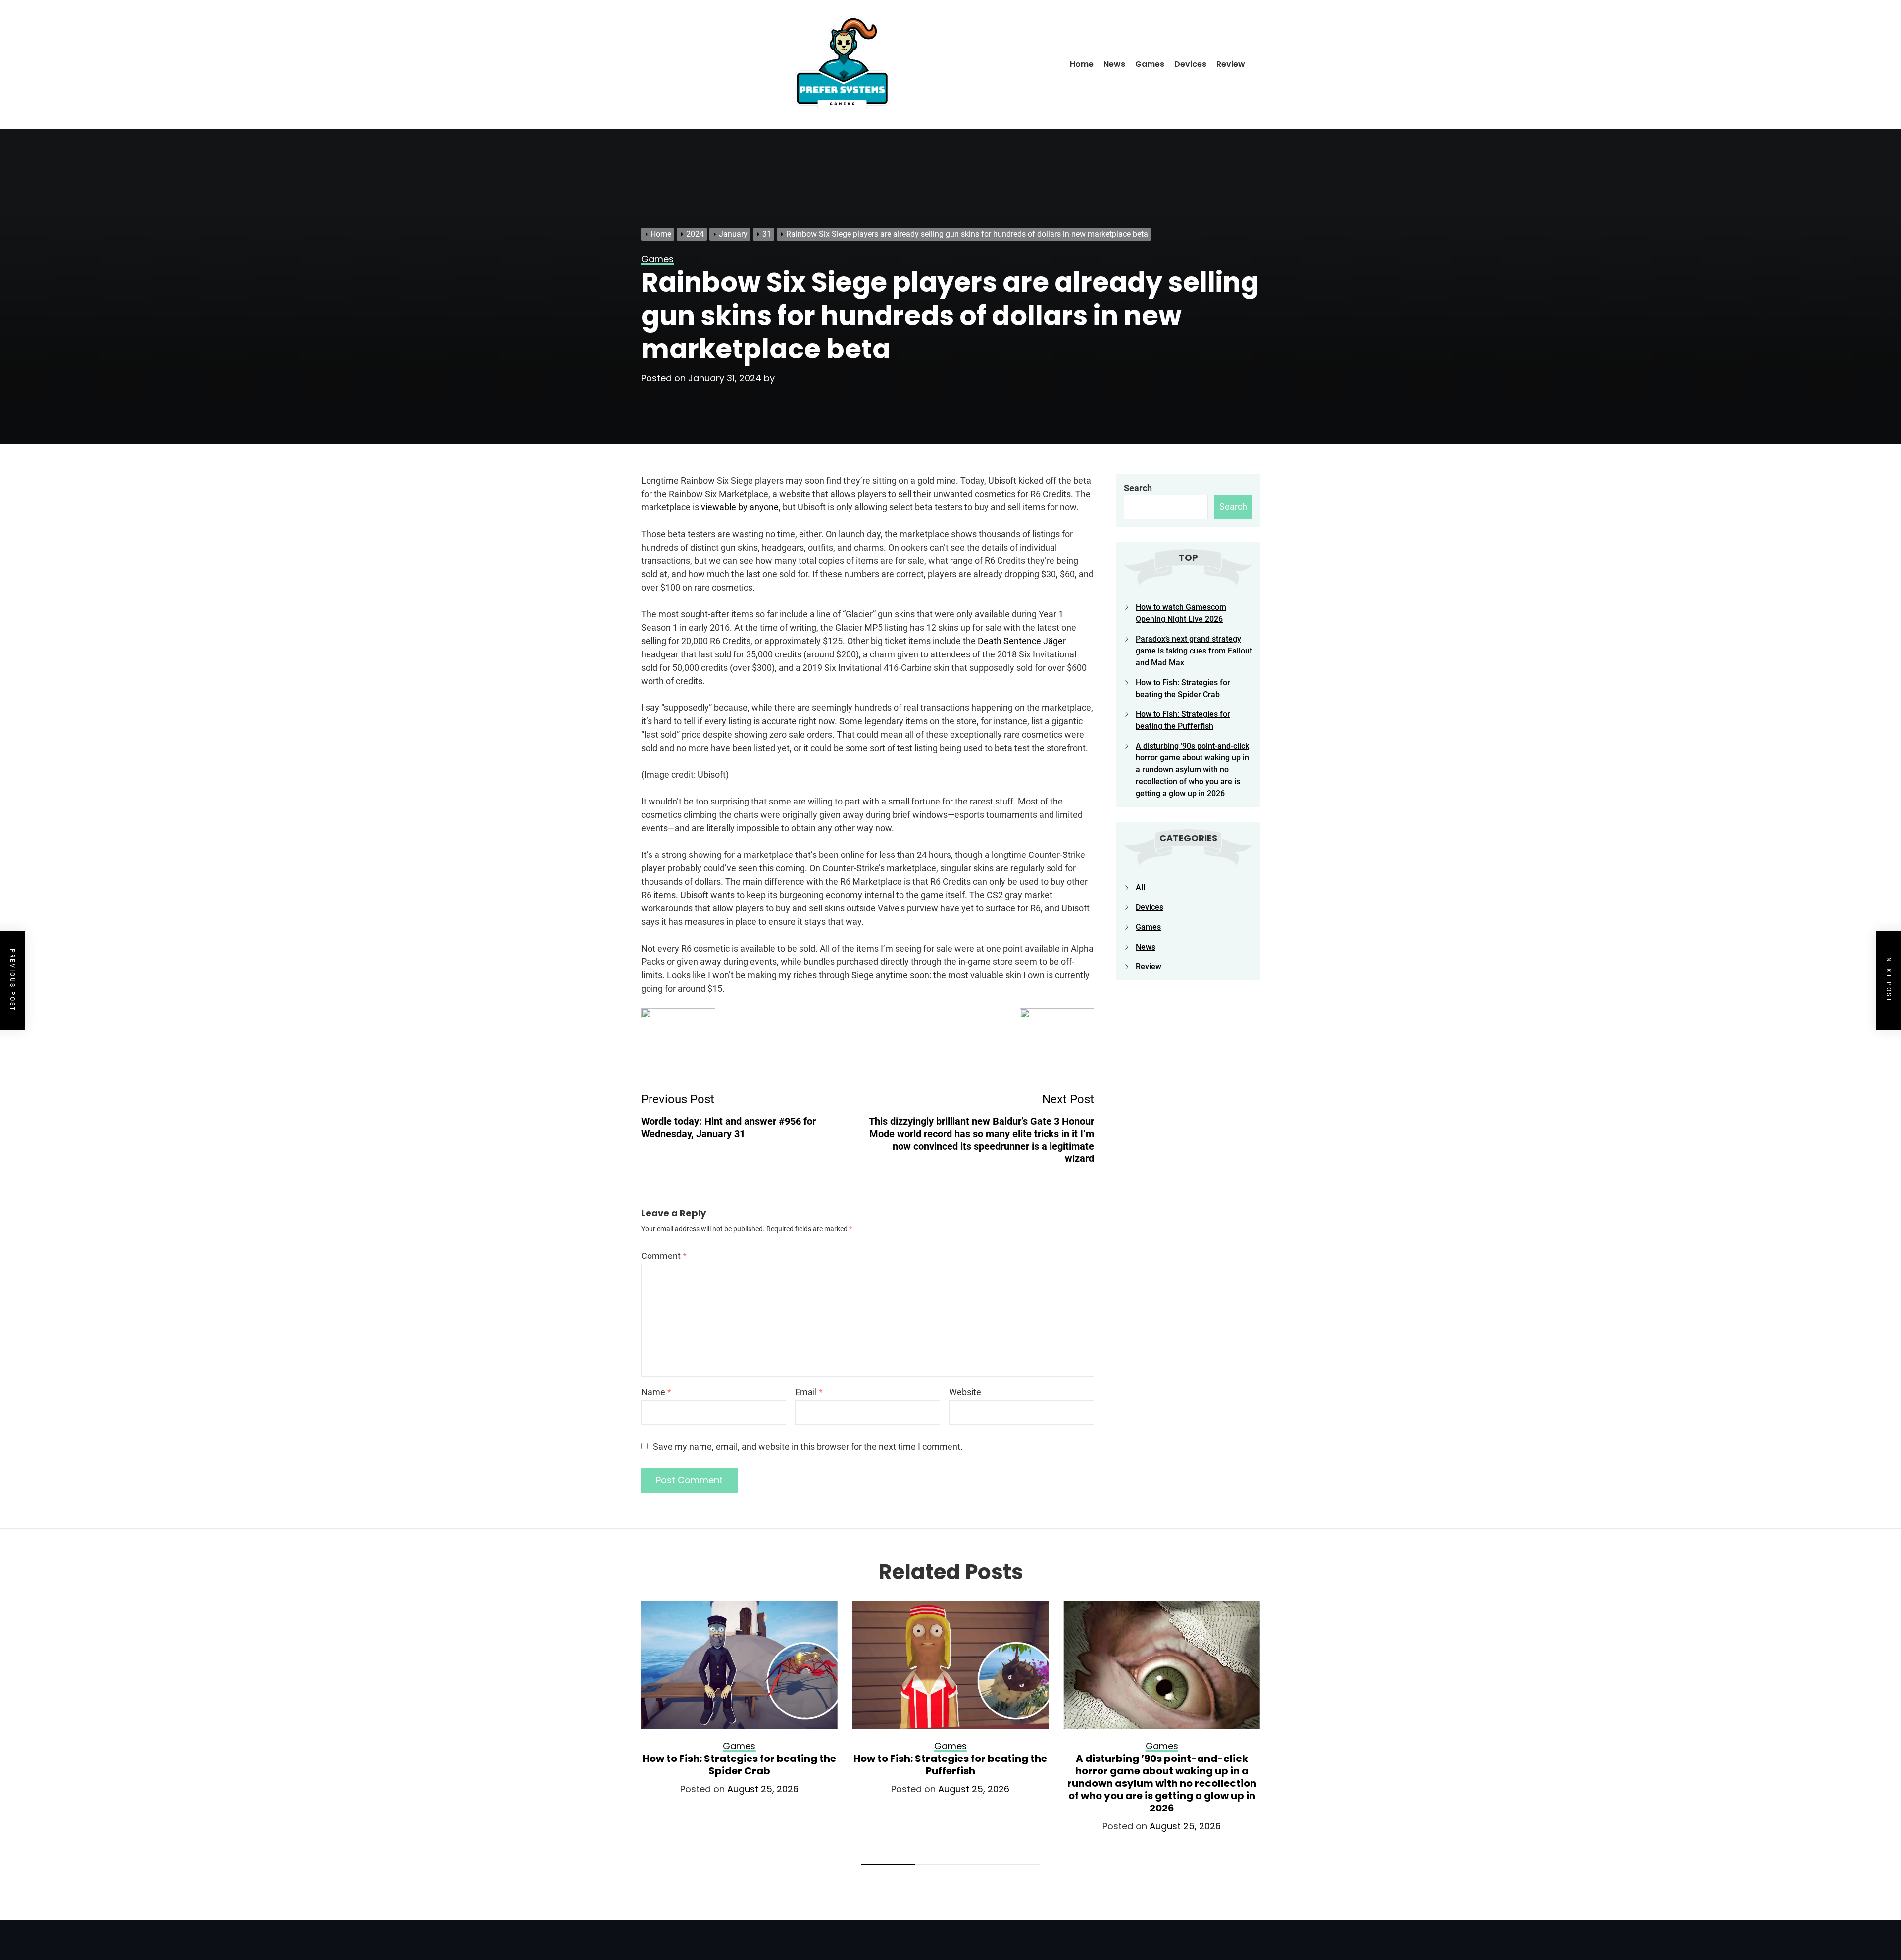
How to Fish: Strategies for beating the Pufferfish (950, 1765)
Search (1138, 488)
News (1114, 64)
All (1140, 887)
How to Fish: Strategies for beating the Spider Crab (739, 1765)
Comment (664, 1256)
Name (656, 1392)
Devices (1190, 64)
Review (1231, 64)
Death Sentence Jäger (1022, 641)
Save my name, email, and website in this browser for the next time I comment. (808, 1446)
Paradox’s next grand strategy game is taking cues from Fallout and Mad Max (1194, 651)
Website (965, 1392)
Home (1082, 64)
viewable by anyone (740, 507)
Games (1150, 64)
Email (809, 1392)
